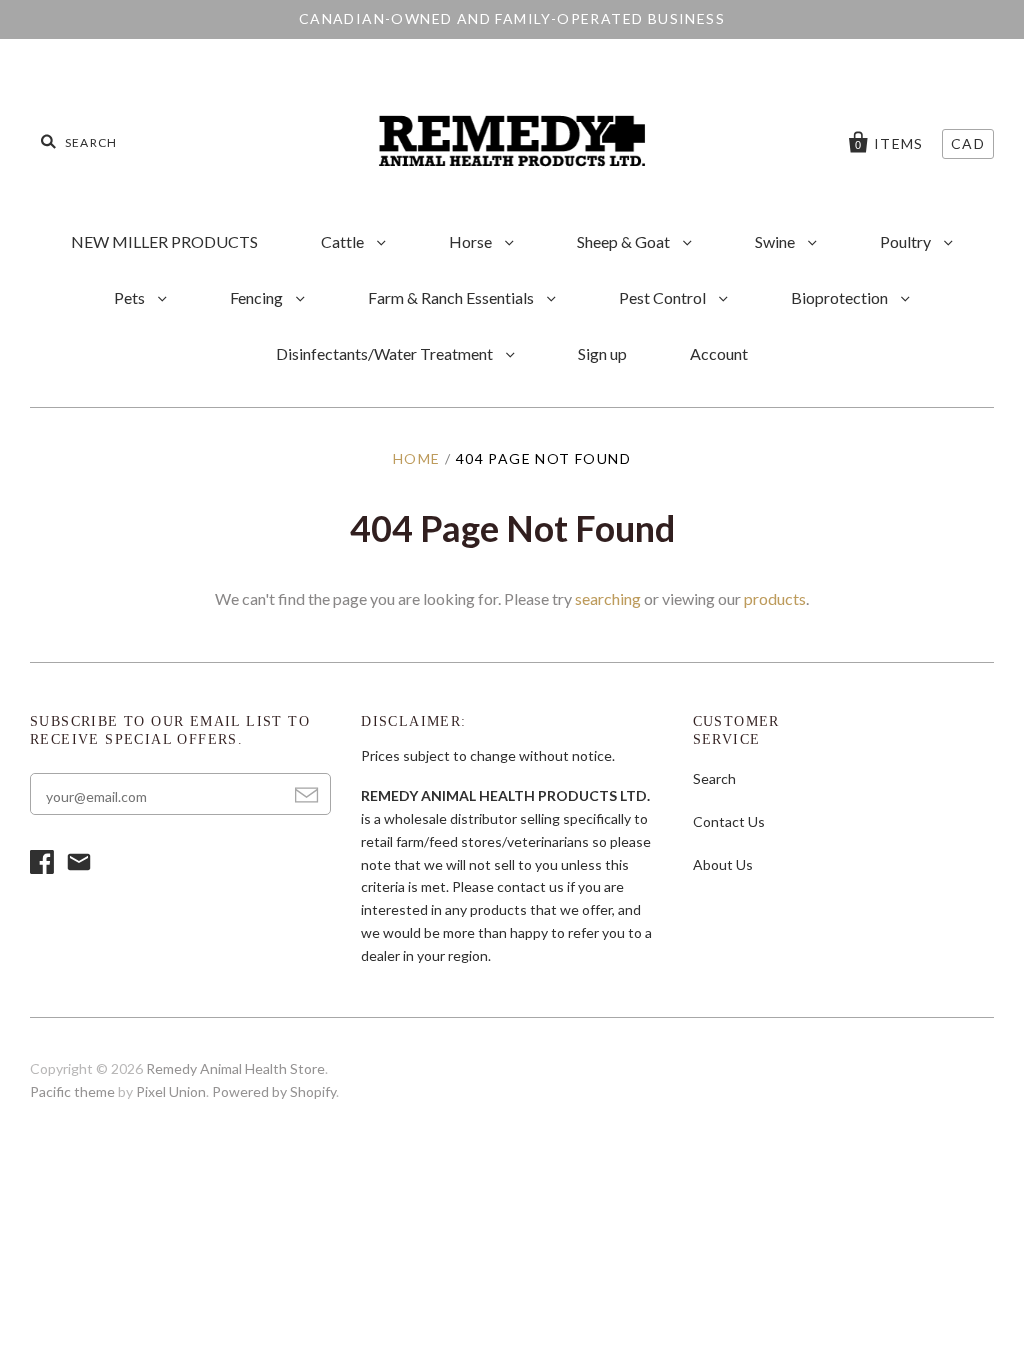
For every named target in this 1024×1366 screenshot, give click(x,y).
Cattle (344, 241)
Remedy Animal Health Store (235, 1068)
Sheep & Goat (625, 241)
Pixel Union (171, 1091)
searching (608, 598)
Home (417, 458)
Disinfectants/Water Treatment (386, 353)
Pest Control (664, 297)
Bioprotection (841, 297)
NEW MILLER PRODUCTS (164, 241)
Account (719, 353)
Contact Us (729, 821)
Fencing (258, 297)
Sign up (602, 353)
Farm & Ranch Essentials (452, 297)
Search (714, 778)
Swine (776, 241)
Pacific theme (72, 1091)
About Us (723, 864)
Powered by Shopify (274, 1091)
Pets (131, 297)
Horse (472, 241)
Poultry (907, 241)
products (775, 598)
